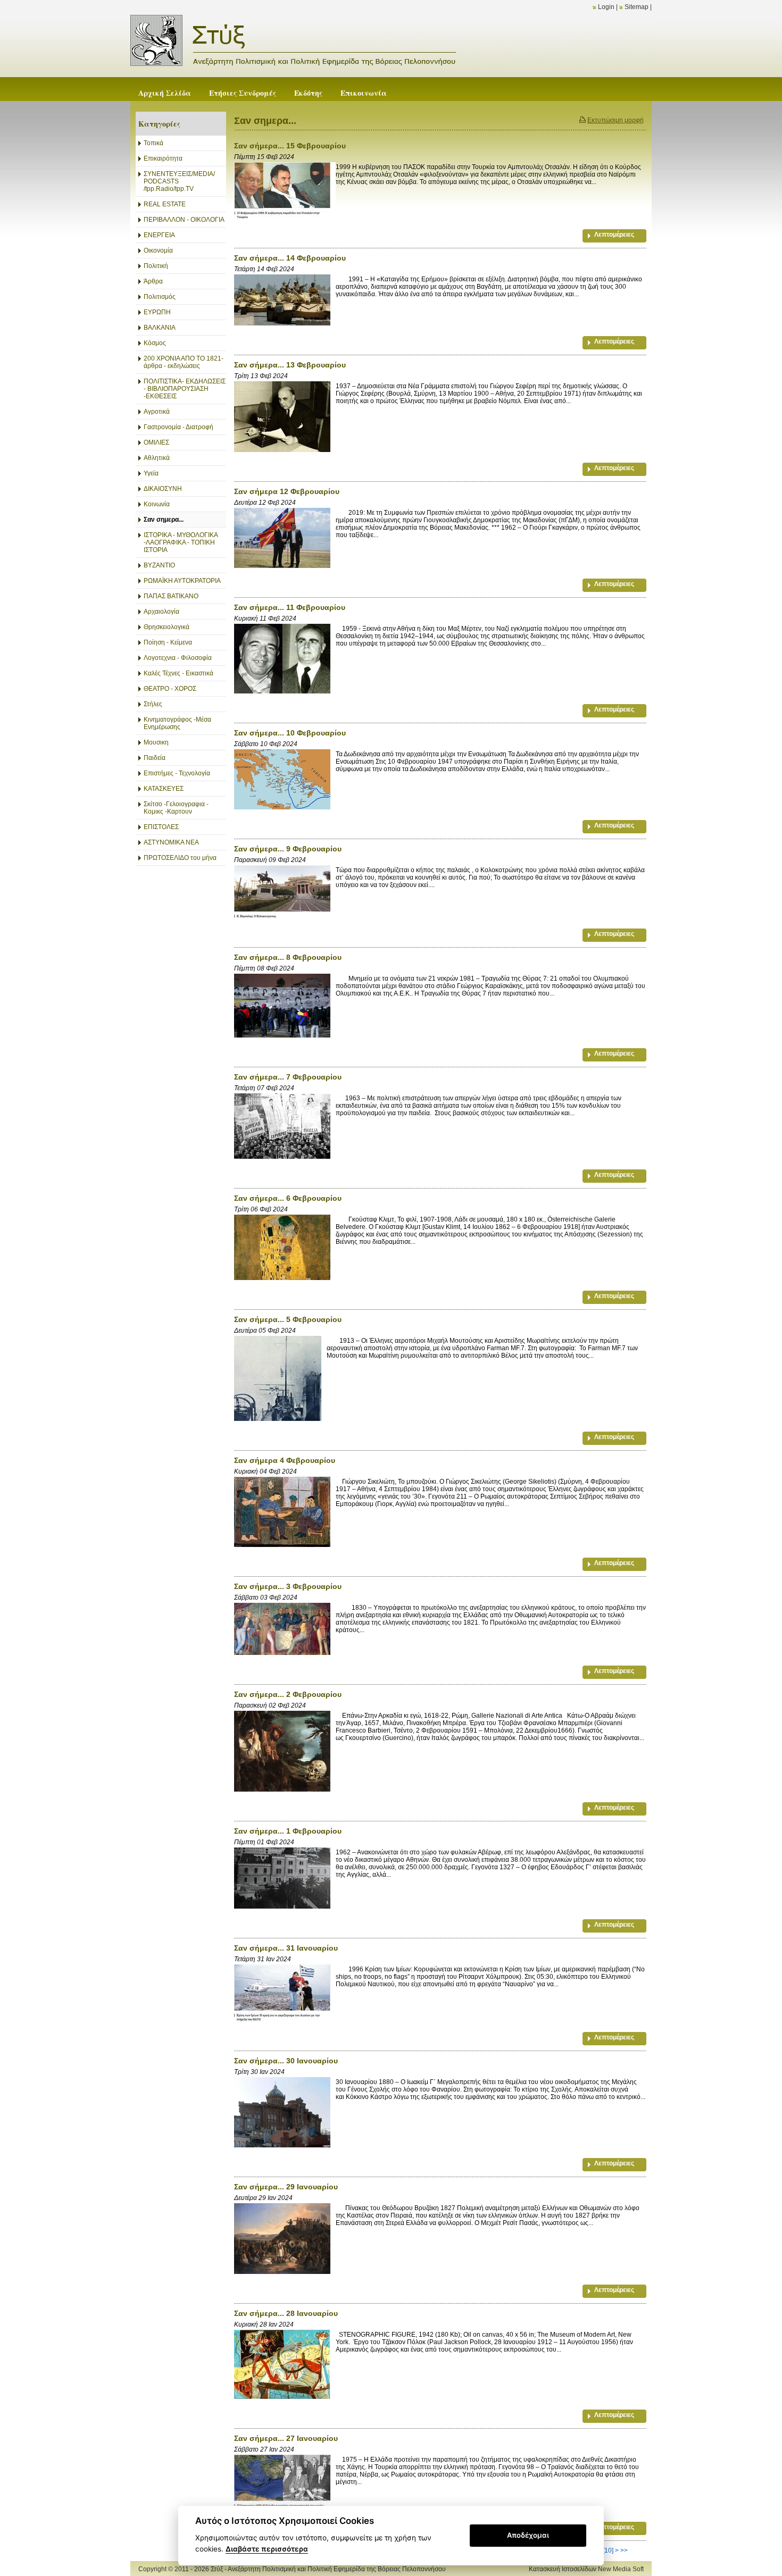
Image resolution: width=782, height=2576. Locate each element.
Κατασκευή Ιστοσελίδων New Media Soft (586, 2569)
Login (606, 7)
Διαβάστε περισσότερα (267, 2549)
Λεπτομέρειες (614, 235)
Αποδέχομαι (528, 2535)
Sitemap (637, 7)
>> (624, 2550)
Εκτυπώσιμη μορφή (615, 120)
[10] (608, 2550)
